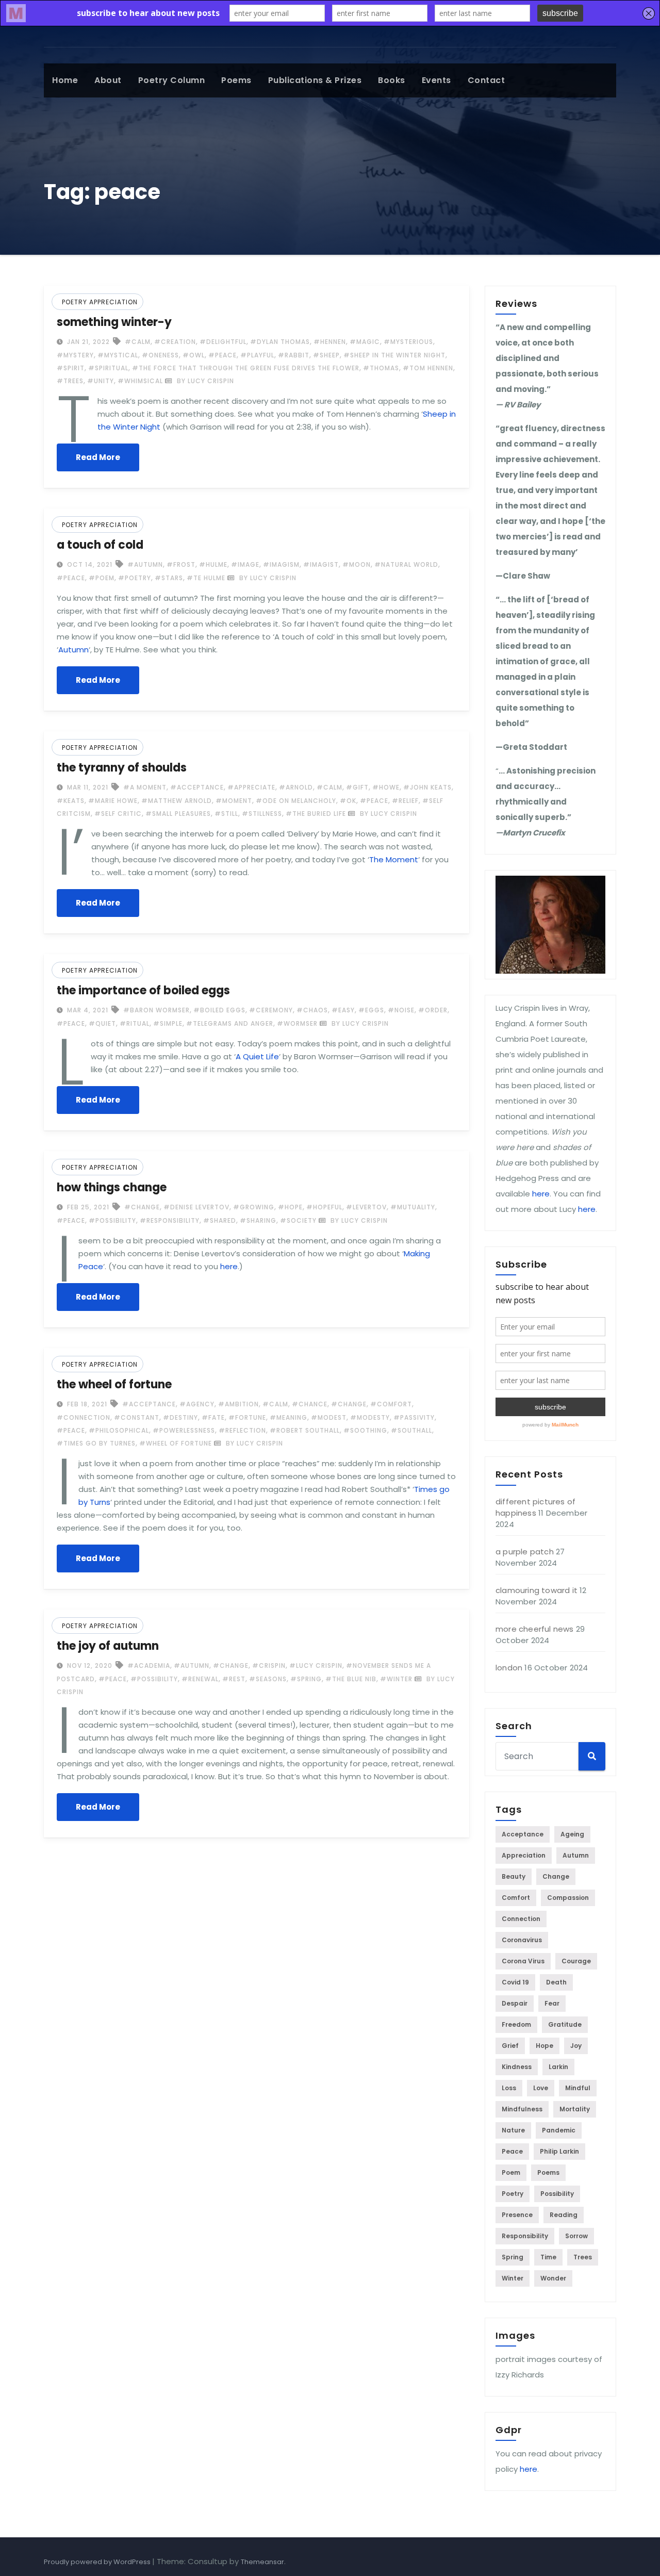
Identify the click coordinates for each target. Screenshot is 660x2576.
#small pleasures (178, 814)
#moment (234, 801)
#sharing (258, 1220)
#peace (222, 355)
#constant (137, 1417)
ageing (572, 1834)
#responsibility (170, 1220)
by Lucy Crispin (204, 381)
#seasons (268, 1679)
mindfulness (522, 2109)
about (108, 80)
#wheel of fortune (176, 1443)
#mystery (75, 355)
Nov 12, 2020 (89, 1666)
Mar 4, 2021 (87, 1010)
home (65, 80)
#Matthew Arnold (177, 801)
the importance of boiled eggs (143, 990)
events (436, 80)
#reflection (242, 1430)
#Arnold (296, 787)
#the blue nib (351, 1679)
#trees (70, 381)
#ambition (238, 1404)
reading (564, 2215)
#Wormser (297, 1023)
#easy (343, 1010)
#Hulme (213, 564)
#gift (357, 787)
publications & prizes (315, 80)
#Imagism (281, 564)
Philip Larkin (559, 2151)
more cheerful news (535, 1629)
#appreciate (251, 787)
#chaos (312, 1010)
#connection (84, 1417)
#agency (197, 1404)
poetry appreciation (100, 302)
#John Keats (427, 787)
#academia (149, 1666)
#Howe (386, 787)
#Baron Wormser (156, 1010)
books (392, 80)
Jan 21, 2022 (87, 342)
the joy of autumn (108, 1646)
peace (512, 2151)
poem (511, 2172)
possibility (557, 2194)
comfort (516, 1898)
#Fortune (247, 1417)
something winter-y (114, 322)
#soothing (365, 1430)
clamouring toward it (537, 1590)
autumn (576, 1855)
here (229, 1266)
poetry (513, 2194)
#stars (169, 578)
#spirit (71, 368)
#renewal (200, 1679)
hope (544, 2046)
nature (513, 2130)
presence (517, 2215)
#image (245, 564)
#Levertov (366, 1207)
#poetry (135, 578)
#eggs (371, 1010)
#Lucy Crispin (316, 1666)
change (556, 1876)
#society (298, 1220)
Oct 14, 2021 (89, 564)
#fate (213, 1417)
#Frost (181, 564)
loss (509, 2088)
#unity (101, 381)
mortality (575, 2109)
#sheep (326, 355)
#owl (194, 355)
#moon (357, 564)
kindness (517, 2067)
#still (226, 814)
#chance (310, 1404)
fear (552, 2003)
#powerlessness (184, 1430)
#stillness (262, 814)
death (556, 1982)
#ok (348, 801)
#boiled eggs (219, 1010)
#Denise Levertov (196, 1207)
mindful (578, 2088)
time (548, 2257)
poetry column (172, 80)
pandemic (559, 2130)
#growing (254, 1207)
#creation (175, 342)
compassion (568, 1898)
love (541, 2088)
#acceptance (197, 787)
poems (236, 80)
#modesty (370, 1417)
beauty (514, 1876)
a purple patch (525, 1552)
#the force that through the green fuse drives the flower (246, 368)
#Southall (411, 1430)
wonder (553, 2278)
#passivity (414, 1417)
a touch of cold (100, 545)
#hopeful (324, 1207)
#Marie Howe (113, 801)
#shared (220, 1220)
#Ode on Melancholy (296, 801)
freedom (516, 2024)
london (509, 1668)
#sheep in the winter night (394, 355)
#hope (290, 1207)
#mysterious (408, 342)
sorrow (576, 2236)
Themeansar (262, 2562)
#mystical (118, 355)
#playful (257, 355)
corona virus (523, 1961)
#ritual (135, 1023)
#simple (168, 1023)
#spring (306, 1679)
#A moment (145, 787)
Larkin (558, 2067)
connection (521, 1919)
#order (433, 1010)
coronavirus (522, 1940)
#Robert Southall (305, 1430)
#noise (401, 1010)
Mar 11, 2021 (87, 787)
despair (515, 2003)
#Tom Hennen (428, 368)
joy (576, 2046)
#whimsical (140, 381)
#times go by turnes (96, 1443)
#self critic (118, 814)
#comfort (391, 1404)
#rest (234, 1679)
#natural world (406, 564)
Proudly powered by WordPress (98, 2562)
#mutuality (413, 1207)
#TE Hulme (206, 578)
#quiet (102, 1023)
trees (583, 2257)
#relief (405, 801)
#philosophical (119, 1430)
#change (142, 1207)
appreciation (524, 1855)
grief (510, 2046)
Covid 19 (515, 1982)
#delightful (223, 342)
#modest (329, 1417)
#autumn (145, 564)
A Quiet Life (257, 1056)
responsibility (525, 2236)
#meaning (288, 1417)
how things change (112, 1187)
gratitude (565, 2024)
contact (486, 80)
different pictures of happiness (535, 1507)
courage (576, 1961)
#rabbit (294, 355)
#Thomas (381, 368)
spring (513, 2257)
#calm (138, 342)
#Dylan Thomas (280, 342)
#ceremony (271, 1010)
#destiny (180, 1417)
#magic (365, 342)
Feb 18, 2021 (86, 1404)
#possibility (112, 1220)
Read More (98, 457)
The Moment (394, 859)
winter (513, 2278)
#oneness (160, 355)
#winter (396, 1679)
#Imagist (321, 564)
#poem (102, 578)
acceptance (523, 1834)
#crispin (269, 1666)
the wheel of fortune (114, 1384)
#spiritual (108, 368)
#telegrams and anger (230, 1023)
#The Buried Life (316, 814)
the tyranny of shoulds (122, 768)
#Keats (71, 801)
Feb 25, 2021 (87, 1207)
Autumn (73, 650)
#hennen (330, 342)
